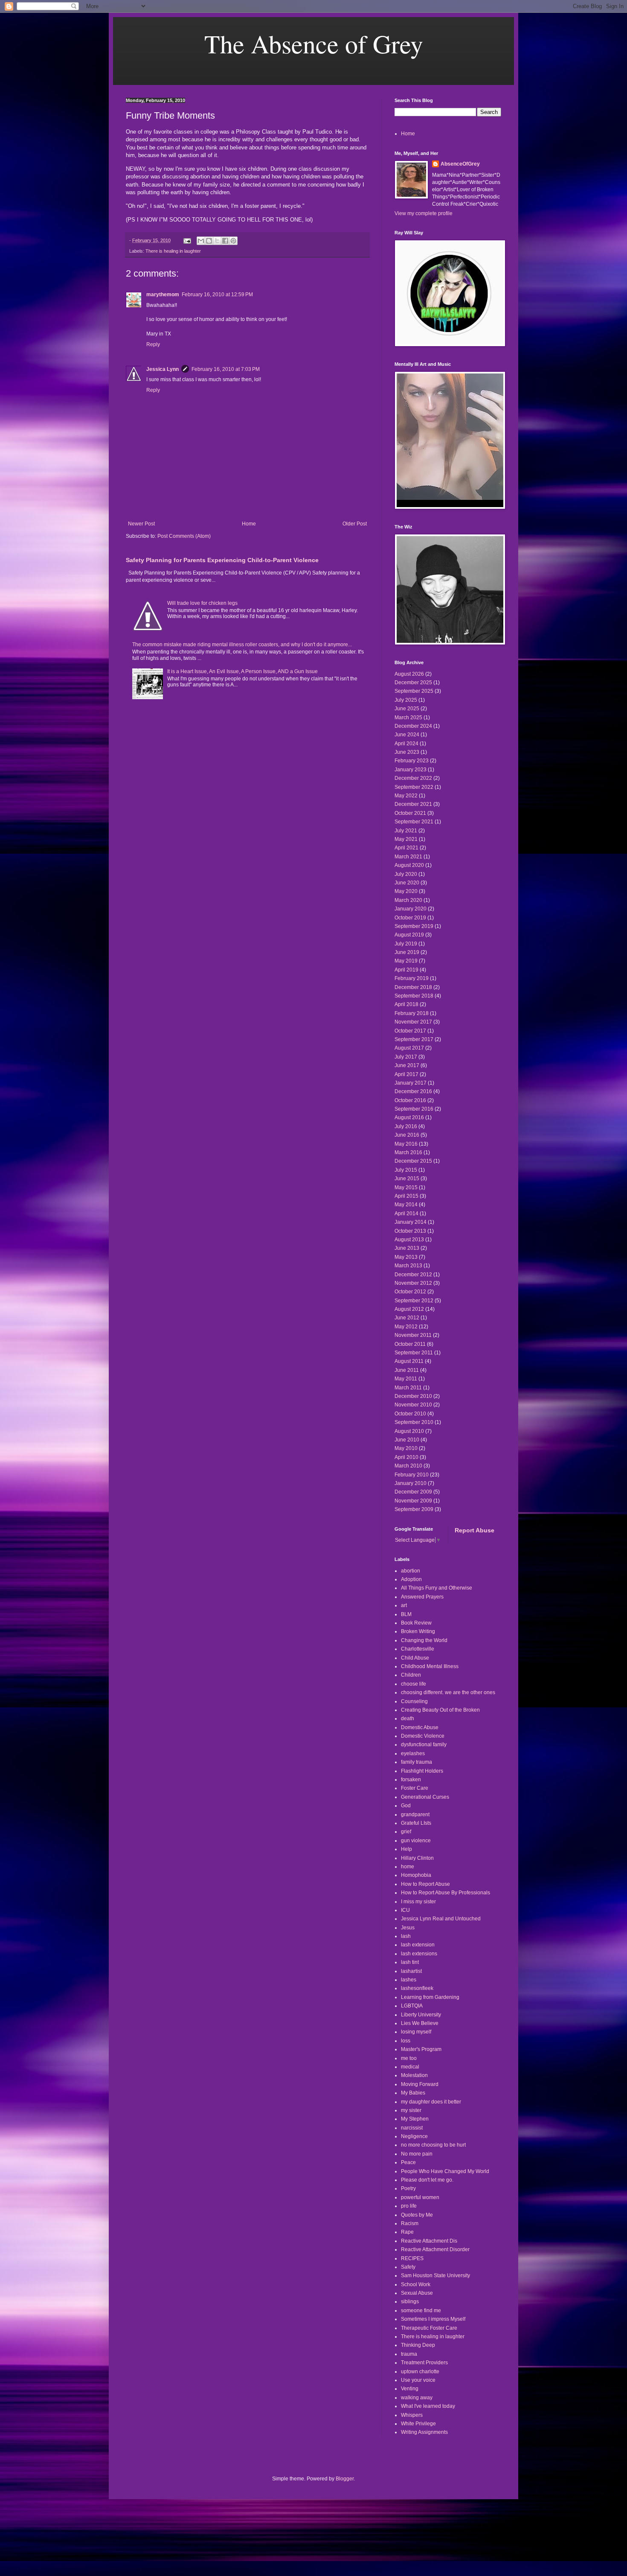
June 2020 (407, 883)
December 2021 (413, 804)
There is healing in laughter (173, 251)
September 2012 (414, 1301)
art (404, 1605)
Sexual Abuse (417, 2293)
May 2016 (406, 1144)
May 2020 (406, 891)
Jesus (408, 1928)
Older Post (355, 524)
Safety (408, 2267)
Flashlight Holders (422, 1771)
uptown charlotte (420, 2372)
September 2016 (414, 1109)
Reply (153, 344)
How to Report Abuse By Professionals (446, 1893)
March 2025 (408, 718)
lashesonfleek (417, 1988)
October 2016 (410, 1100)
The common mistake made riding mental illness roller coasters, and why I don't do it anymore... (242, 645)
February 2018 (412, 1013)
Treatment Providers (424, 2363)
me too (409, 2058)
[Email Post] (187, 240)
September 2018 (414, 996)
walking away (417, 2398)
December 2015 (413, 1161)
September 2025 (414, 691)
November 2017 (413, 1022)
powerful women (420, 2197)
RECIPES (412, 2258)
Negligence (414, 2136)
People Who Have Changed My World (445, 2171)
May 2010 (406, 1448)
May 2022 (406, 796)
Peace (408, 2162)
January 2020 (411, 909)
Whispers (412, 2415)
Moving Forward (420, 2084)
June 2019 (407, 952)
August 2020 (409, 865)
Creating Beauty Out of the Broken (440, 1710)
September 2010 (414, 1422)
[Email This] (201, 241)
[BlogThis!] (209, 241)
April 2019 (406, 970)
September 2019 (414, 926)
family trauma (417, 1762)
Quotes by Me (417, 2215)
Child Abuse (415, 1658)
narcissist (412, 2128)
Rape (407, 2232)
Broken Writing (418, 1631)
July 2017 (406, 1057)
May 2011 (406, 1379)
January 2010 (411, 1483)
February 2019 (412, 978)
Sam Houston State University (435, 2276)
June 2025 (407, 709)
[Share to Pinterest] (233, 241)
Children (411, 1675)
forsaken (411, 1780)
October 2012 (410, 1292)
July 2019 (406, 944)
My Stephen (415, 2119)
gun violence (416, 1841)
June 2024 (407, 735)
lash (406, 1936)
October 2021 (410, 813)
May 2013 (406, 1257)
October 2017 (410, 1031)
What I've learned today (428, 2406)
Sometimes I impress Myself (433, 2319)
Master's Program (421, 2049)
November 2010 (413, 1405)
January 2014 (411, 1222)
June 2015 (407, 1179)
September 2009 (414, 1509)
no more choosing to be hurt (433, 2145)
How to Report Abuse (425, 1884)
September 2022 (414, 787)
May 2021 (406, 839)
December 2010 (413, 1396)
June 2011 (407, 1370)
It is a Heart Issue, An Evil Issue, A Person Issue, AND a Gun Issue (242, 671)
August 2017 (409, 1048)
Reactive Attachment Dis (429, 2241)
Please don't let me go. (427, 2180)
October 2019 (410, 918)
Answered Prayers (422, 1597)
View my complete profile (424, 213)
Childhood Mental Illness (430, 1666)
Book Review (416, 1623)
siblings (410, 2302)
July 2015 (406, 1170)
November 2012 (413, 1283)
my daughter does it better (431, 2102)
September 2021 (414, 822)
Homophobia (416, 1875)
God (406, 1806)
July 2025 (406, 700)
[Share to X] (217, 241)
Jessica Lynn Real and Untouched (441, 1919)
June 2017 (407, 1065)
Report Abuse (475, 1530)
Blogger (345, 2479)
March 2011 (408, 1388)
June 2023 (407, 752)
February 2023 (412, 761)
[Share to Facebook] (225, 241)
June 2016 (407, 1135)
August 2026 (409, 674)
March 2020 (408, 900)
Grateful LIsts (416, 1823)
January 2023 (411, 770)
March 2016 (408, 1152)
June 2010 (407, 1440)
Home (249, 524)
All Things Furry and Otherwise (437, 1588)
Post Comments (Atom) (184, 536)
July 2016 (406, 1126)
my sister (411, 2110)
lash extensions (419, 1954)
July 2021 (406, 831)
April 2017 (406, 1074)
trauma (409, 2354)
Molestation (414, 2075)
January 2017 (411, 1083)
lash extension (418, 1945)
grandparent (415, 1815)
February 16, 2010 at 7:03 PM (226, 369)
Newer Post (141, 524)
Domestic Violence (423, 1736)
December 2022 (413, 778)
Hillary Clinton (417, 1858)
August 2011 (409, 1361)
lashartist (411, 1971)
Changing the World (424, 1640)
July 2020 (406, 874)
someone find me (421, 2311)
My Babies (413, 2093)
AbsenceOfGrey (460, 164)
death (408, 1718)
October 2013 (410, 1231)
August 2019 (409, 935)
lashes (409, 1980)
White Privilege (418, 2424)
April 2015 (406, 1196)
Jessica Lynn (163, 369)
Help (406, 1849)
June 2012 (407, 1318)
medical (410, 2067)
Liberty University (421, 2015)
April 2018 (406, 1004)
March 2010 (408, 1466)
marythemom (163, 295)
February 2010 (412, 1475)
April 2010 (406, 1457)
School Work (416, 2284)
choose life (414, 1684)
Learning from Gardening (430, 1997)
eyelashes (413, 1753)
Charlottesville (418, 1649)
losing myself (416, 2032)
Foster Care (415, 1788)
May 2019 (406, 961)
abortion (411, 1571)
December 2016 (413, 1091)
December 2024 (413, 726)
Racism (410, 2223)
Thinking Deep (418, 2345)
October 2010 (410, 1414)
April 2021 (406, 848)
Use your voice (418, 2380)
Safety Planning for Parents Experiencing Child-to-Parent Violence (222, 560)
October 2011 (410, 1344)
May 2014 (406, 1205)
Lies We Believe (420, 2023)
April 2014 (406, 1214)
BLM (406, 1614)
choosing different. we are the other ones (448, 1692)
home (408, 1867)
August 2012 (409, 1309)
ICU (405, 1910)
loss (406, 2041)
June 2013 (407, 1248)
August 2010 (409, 1431)
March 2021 (408, 857)
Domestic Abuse (420, 1727)
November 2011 (413, 1335)
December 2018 (413, 987)
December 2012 (413, 1275)
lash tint (410, 1962)
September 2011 (414, 1353)
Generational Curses (425, 1797)
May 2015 (406, 1187)
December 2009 (413, 1492)
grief (406, 1832)
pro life (409, 2206)
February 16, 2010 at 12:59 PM (217, 295)
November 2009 (413, 1501)
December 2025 (413, 683)
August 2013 (409, 1240)
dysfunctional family (424, 1745)
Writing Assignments (424, 2432)
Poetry (408, 2188)
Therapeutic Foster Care (429, 2328)
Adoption (411, 1579)
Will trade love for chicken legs (202, 603)
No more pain (417, 2154)
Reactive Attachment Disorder (435, 2249)
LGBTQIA (412, 2006)
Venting (410, 2389)
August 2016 (409, 1117)
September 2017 (414, 1039)
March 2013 (408, 1266)
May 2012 (406, 1327)
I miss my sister (418, 1902)
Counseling (414, 1701)
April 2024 (406, 744)
